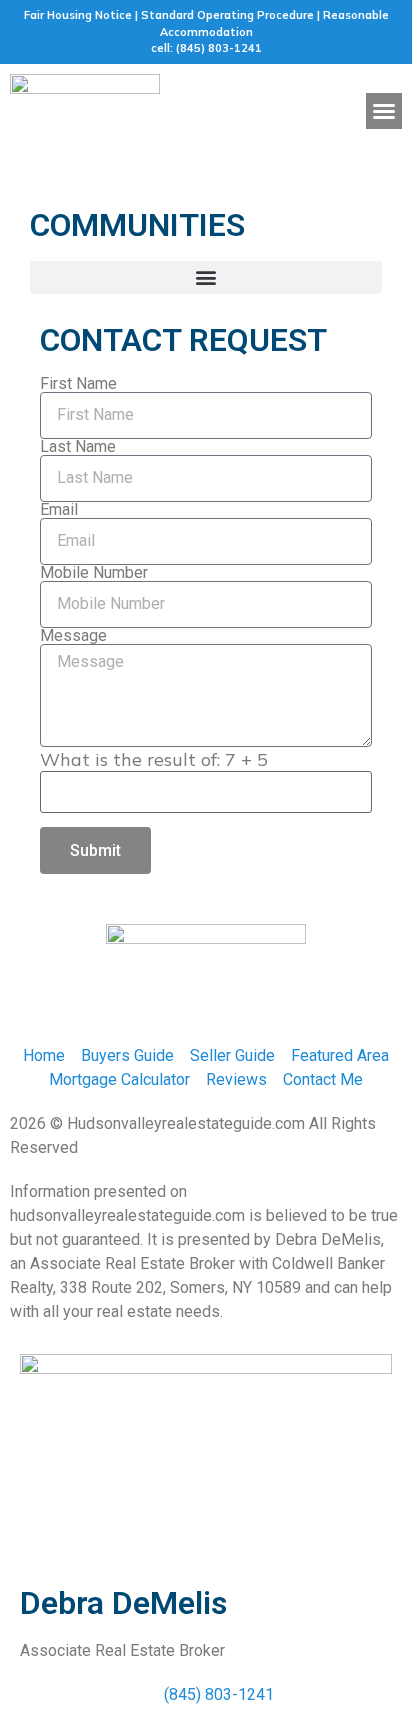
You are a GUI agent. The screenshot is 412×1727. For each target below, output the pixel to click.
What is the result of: (154, 760)
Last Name (78, 447)
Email (59, 510)
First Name (78, 384)
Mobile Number (94, 573)
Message (73, 636)
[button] (384, 111)
